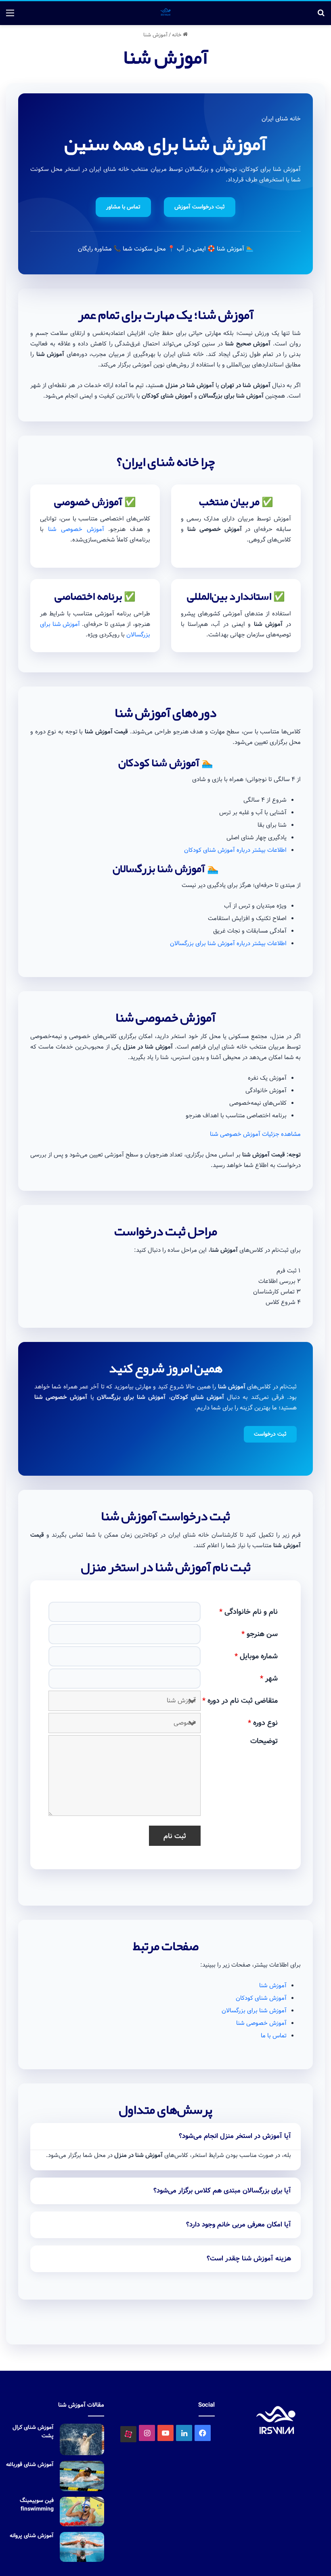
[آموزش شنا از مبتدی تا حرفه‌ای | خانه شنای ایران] (165, 13)
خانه (177, 35)
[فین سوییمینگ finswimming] (82, 2512)
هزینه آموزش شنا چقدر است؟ (249, 2259)
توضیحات (264, 1741)
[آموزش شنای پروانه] (82, 2547)
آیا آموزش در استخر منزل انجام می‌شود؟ (235, 2136)
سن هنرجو (260, 1634)
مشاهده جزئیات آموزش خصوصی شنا (255, 1134)
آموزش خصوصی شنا (76, 529)
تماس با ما (274, 2036)
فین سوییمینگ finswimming (37, 2505)
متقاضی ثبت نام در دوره (240, 1701)
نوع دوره (263, 1723)
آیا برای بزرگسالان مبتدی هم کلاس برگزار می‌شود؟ (222, 2191)
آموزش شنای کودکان (261, 1998)
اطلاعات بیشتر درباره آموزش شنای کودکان (235, 850)
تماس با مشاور (123, 207)
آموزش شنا (273, 1986)
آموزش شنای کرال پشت (33, 2432)
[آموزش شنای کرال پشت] (82, 2439)
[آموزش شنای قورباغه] (82, 2476)
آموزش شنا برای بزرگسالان (254, 2011)
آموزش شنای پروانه (32, 2536)
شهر (269, 1679)
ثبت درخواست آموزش (200, 207)
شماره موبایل (256, 1656)
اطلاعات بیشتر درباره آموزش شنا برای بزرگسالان (228, 944)
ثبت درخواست (270, 1434)
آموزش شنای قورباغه (30, 2464)
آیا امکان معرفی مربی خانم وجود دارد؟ (239, 2225)
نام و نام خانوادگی (248, 1612)
